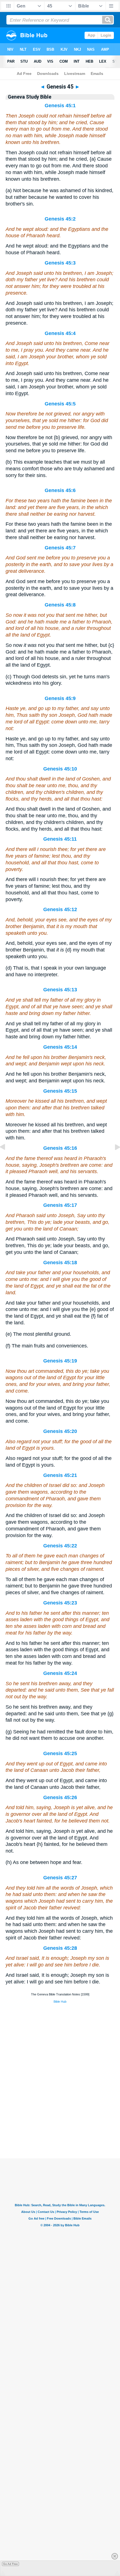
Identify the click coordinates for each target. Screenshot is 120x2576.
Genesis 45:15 (60, 1091)
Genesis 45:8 (60, 605)
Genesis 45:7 (60, 548)
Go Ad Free (10, 2564)
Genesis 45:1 (60, 106)
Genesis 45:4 (60, 333)
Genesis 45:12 (60, 909)
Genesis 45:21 (60, 1475)
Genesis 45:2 (60, 219)
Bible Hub (60, 2002)
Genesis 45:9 (60, 698)
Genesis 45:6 (60, 490)
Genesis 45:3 (60, 263)
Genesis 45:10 (60, 769)
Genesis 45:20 (60, 1431)
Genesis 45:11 (60, 839)
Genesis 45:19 (60, 1361)
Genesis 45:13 (60, 990)
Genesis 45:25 (60, 1753)
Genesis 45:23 (60, 1603)
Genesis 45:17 (60, 1205)
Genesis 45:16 (60, 1148)
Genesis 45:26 (60, 1797)
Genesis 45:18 (60, 1263)
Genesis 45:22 (60, 1546)
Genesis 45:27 (60, 1878)
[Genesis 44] (7, 1159)
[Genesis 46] (113, 1159)
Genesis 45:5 (60, 404)
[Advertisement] (60, 2124)
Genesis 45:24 (60, 1673)
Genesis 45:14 (60, 1047)
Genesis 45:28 (60, 1948)
